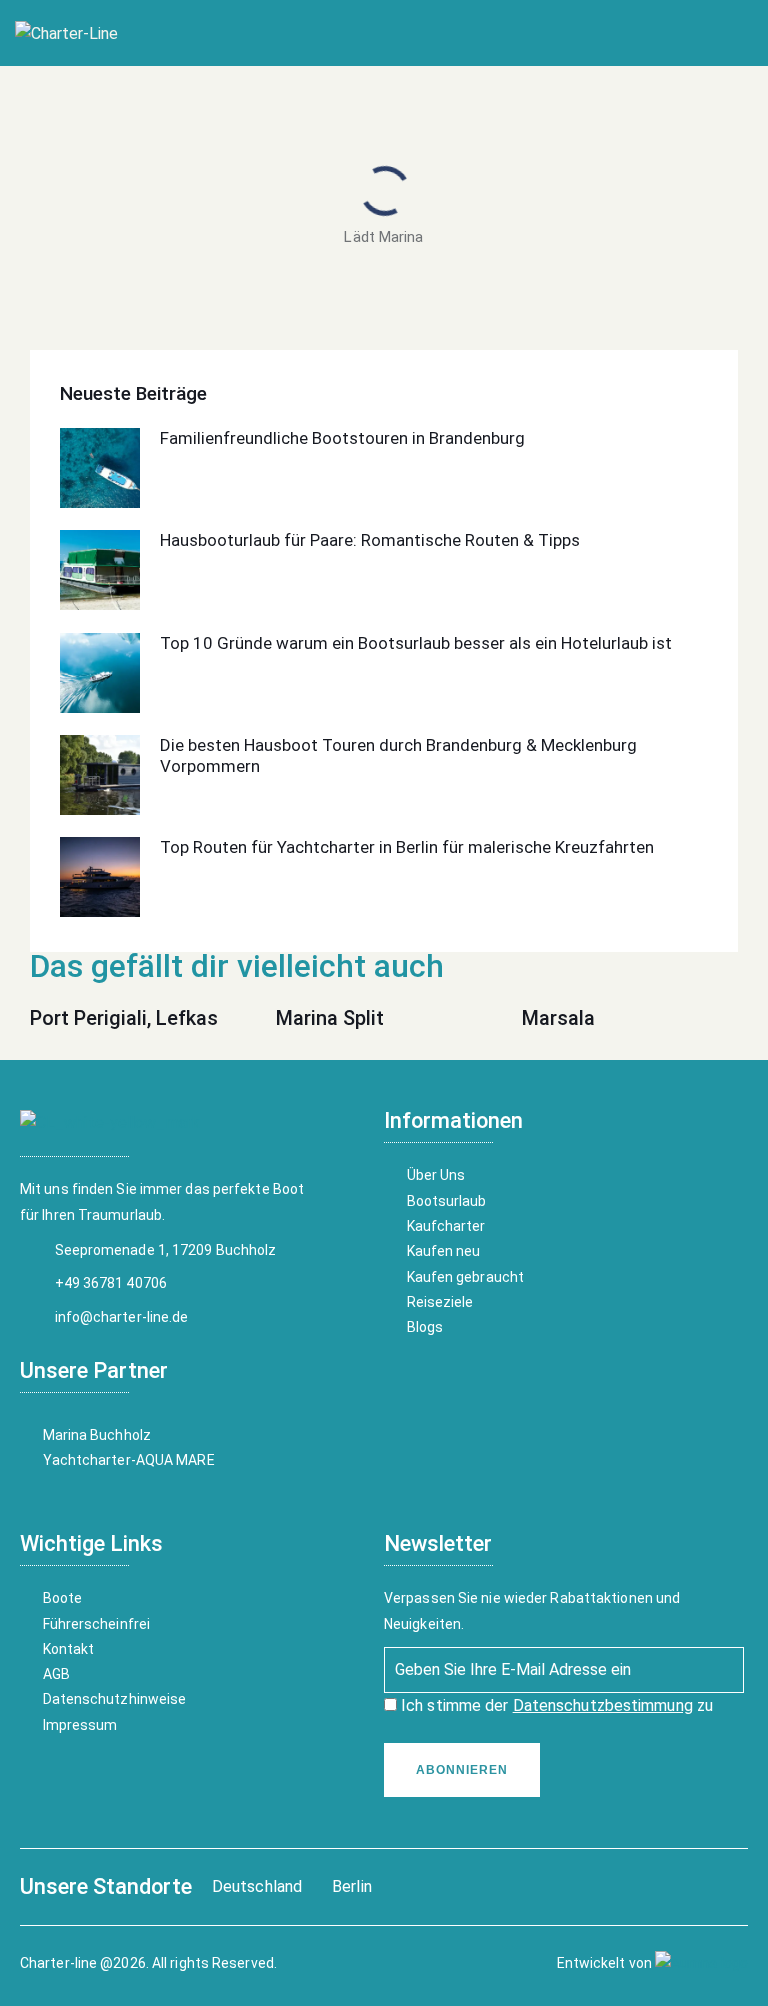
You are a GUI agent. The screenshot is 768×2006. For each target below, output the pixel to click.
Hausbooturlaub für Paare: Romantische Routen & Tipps (370, 540)
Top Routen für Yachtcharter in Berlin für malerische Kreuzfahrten (407, 847)
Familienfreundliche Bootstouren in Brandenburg (342, 438)
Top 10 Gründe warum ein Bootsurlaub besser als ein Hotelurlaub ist (416, 643)
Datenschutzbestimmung (603, 1705)
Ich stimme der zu (555, 1705)
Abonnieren (462, 1770)
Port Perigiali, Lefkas (124, 1018)
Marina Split (330, 1018)
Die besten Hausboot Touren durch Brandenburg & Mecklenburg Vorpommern (398, 755)
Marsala (558, 1018)
